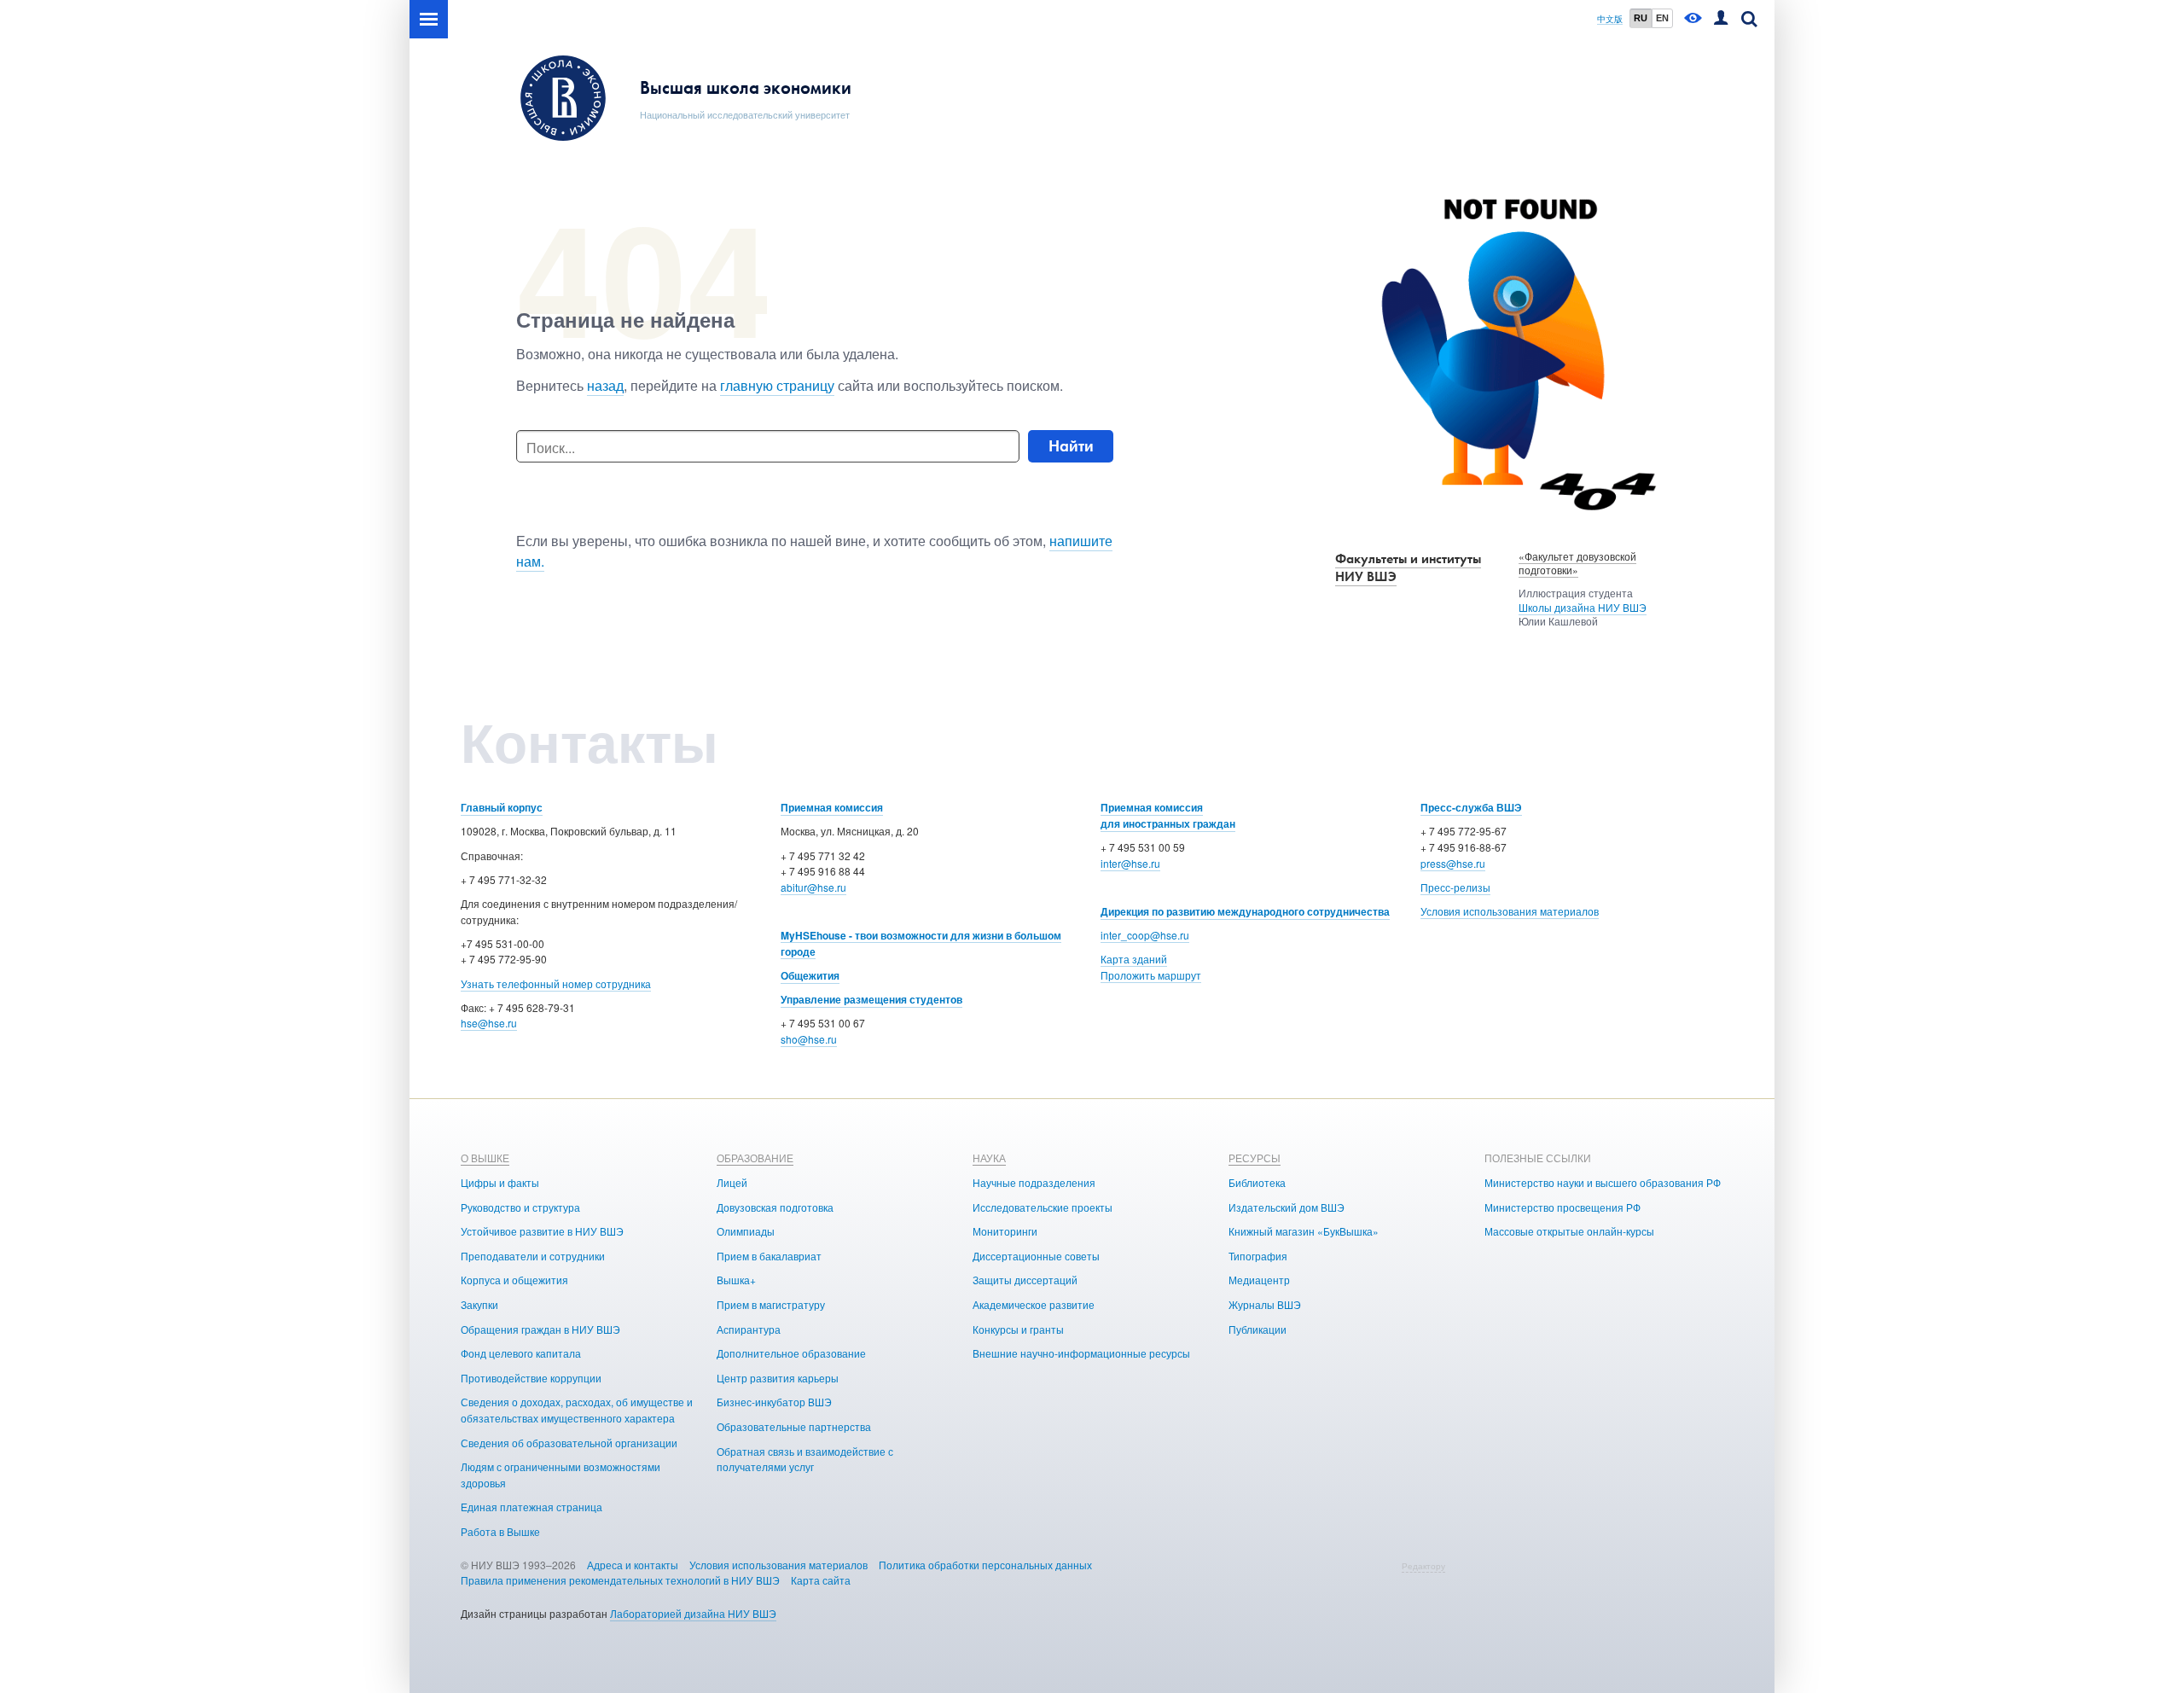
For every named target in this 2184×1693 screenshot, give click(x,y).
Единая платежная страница (531, 1507)
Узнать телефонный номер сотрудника (556, 983)
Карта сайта (821, 1580)
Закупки (479, 1304)
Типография (1258, 1256)
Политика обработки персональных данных (985, 1565)
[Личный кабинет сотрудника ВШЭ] (1721, 19)
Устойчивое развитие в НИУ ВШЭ (542, 1231)
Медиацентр (1259, 1280)
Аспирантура (749, 1329)
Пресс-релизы (1455, 887)
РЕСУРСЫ (1255, 1158)
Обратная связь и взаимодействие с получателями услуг (805, 1459)
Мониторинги (1005, 1231)
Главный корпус (502, 807)
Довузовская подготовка (775, 1207)
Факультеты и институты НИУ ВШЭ (1408, 567)
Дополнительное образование (791, 1353)
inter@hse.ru (1130, 863)
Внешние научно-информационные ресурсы (1081, 1353)
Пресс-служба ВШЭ (1471, 807)
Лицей (732, 1182)
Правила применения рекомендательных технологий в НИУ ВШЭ (620, 1580)
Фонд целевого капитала (521, 1353)
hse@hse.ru (489, 1023)
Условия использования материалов (1510, 911)
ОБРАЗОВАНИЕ (755, 1158)
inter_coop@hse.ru (1145, 935)
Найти (1071, 446)
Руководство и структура (520, 1207)
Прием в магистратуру (771, 1304)
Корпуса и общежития (514, 1280)
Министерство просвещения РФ (1562, 1207)
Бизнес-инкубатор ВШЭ (774, 1402)
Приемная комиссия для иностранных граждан (1168, 815)
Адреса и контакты (633, 1565)
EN (1662, 18)
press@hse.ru (1453, 863)
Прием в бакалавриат (769, 1256)
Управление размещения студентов (871, 999)
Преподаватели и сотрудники (533, 1256)
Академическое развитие (1034, 1304)
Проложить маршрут (1151, 975)
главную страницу (777, 385)
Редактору (1423, 1566)
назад (605, 385)
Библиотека (1257, 1182)
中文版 (1610, 19)
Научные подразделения (1034, 1182)
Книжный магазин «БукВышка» (1304, 1231)
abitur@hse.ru (813, 887)
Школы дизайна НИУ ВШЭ (1583, 607)
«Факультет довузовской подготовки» (1577, 563)
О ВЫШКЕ (485, 1158)
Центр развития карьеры (778, 1378)
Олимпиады (746, 1231)
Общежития (810, 975)
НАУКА (989, 1158)
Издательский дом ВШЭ (1287, 1207)
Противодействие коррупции (531, 1378)
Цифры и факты (500, 1182)
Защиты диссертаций (1025, 1280)
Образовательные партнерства (794, 1426)
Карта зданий (1134, 959)
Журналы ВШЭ (1265, 1304)
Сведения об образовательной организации (569, 1443)
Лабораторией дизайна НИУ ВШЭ (693, 1613)
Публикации (1258, 1329)
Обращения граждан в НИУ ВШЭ (540, 1329)
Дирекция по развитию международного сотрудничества (1245, 911)
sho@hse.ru (809, 1039)
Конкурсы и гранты (1018, 1329)
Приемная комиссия (832, 807)
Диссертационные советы (1036, 1256)
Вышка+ (736, 1280)
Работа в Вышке (500, 1531)
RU (1641, 18)
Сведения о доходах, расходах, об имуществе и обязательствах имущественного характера (577, 1410)
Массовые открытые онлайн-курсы (1569, 1231)
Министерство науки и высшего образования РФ (1603, 1182)
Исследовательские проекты (1043, 1207)
